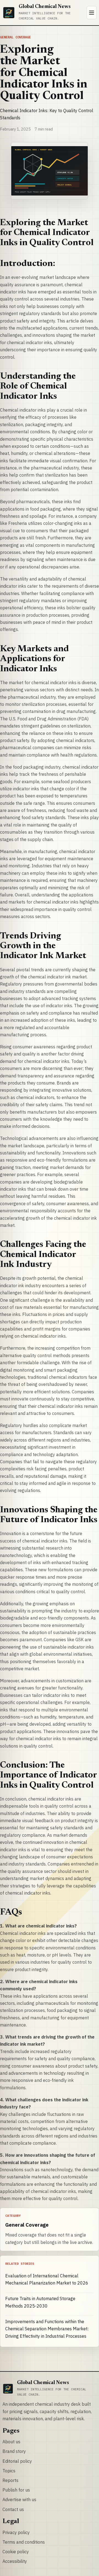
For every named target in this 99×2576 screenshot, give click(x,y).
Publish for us (16, 2490)
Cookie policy (16, 2552)
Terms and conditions (24, 2542)
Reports (10, 2480)
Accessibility (15, 2561)
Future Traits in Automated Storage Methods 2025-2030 (40, 2302)
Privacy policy (16, 2532)
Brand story (14, 2451)
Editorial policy (17, 2461)
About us (11, 2442)
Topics (9, 2471)
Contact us (13, 2509)
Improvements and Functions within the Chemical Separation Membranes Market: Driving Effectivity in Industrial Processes (47, 2329)
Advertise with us (19, 2499)
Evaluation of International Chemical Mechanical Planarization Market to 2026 (47, 2279)
